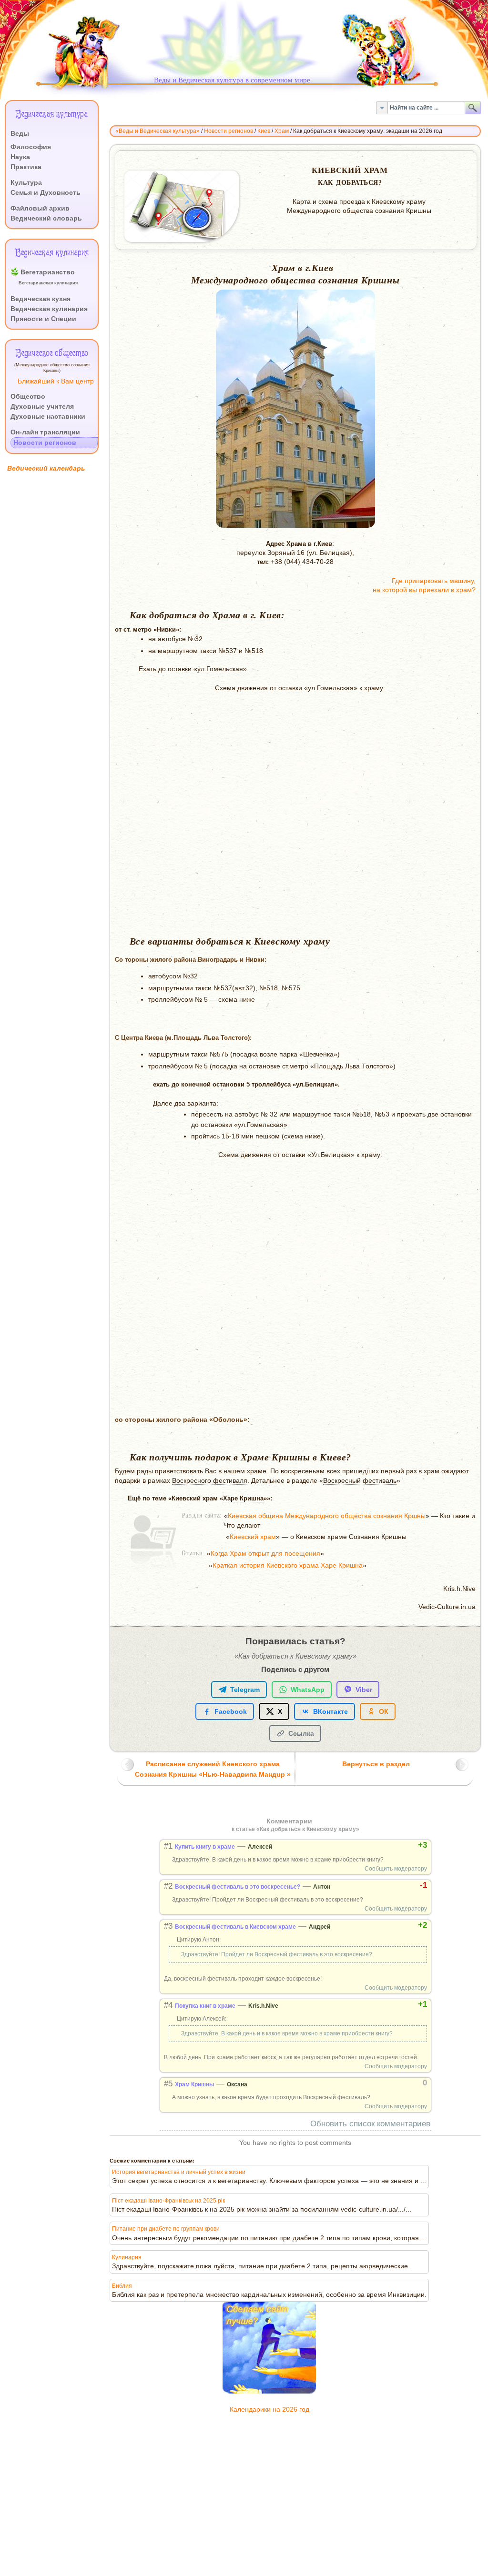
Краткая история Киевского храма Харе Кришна (288, 1565)
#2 (168, 1886)
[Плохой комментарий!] (391, 1845)
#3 (168, 1926)
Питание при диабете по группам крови (166, 2229)
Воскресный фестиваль (360, 1481)
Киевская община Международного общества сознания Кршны (327, 1516)
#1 (168, 1846)
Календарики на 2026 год (269, 2410)
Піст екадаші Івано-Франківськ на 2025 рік (168, 2201)
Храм (282, 131)
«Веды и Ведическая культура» (158, 131)
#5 (168, 2084)
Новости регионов (229, 131)
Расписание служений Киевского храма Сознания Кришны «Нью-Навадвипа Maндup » (213, 1769)
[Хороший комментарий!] (382, 1845)
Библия (122, 2286)
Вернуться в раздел (376, 1764)
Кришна (252, 1498)
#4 (168, 2005)
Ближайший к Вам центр (56, 381)
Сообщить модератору (396, 1869)
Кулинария (127, 2257)
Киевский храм (253, 1537)
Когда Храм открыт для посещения (265, 1554)
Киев (264, 131)
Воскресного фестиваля (210, 1481)
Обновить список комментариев (370, 2124)
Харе (230, 1498)
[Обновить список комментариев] (319, 1821)
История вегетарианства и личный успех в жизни (179, 2172)
